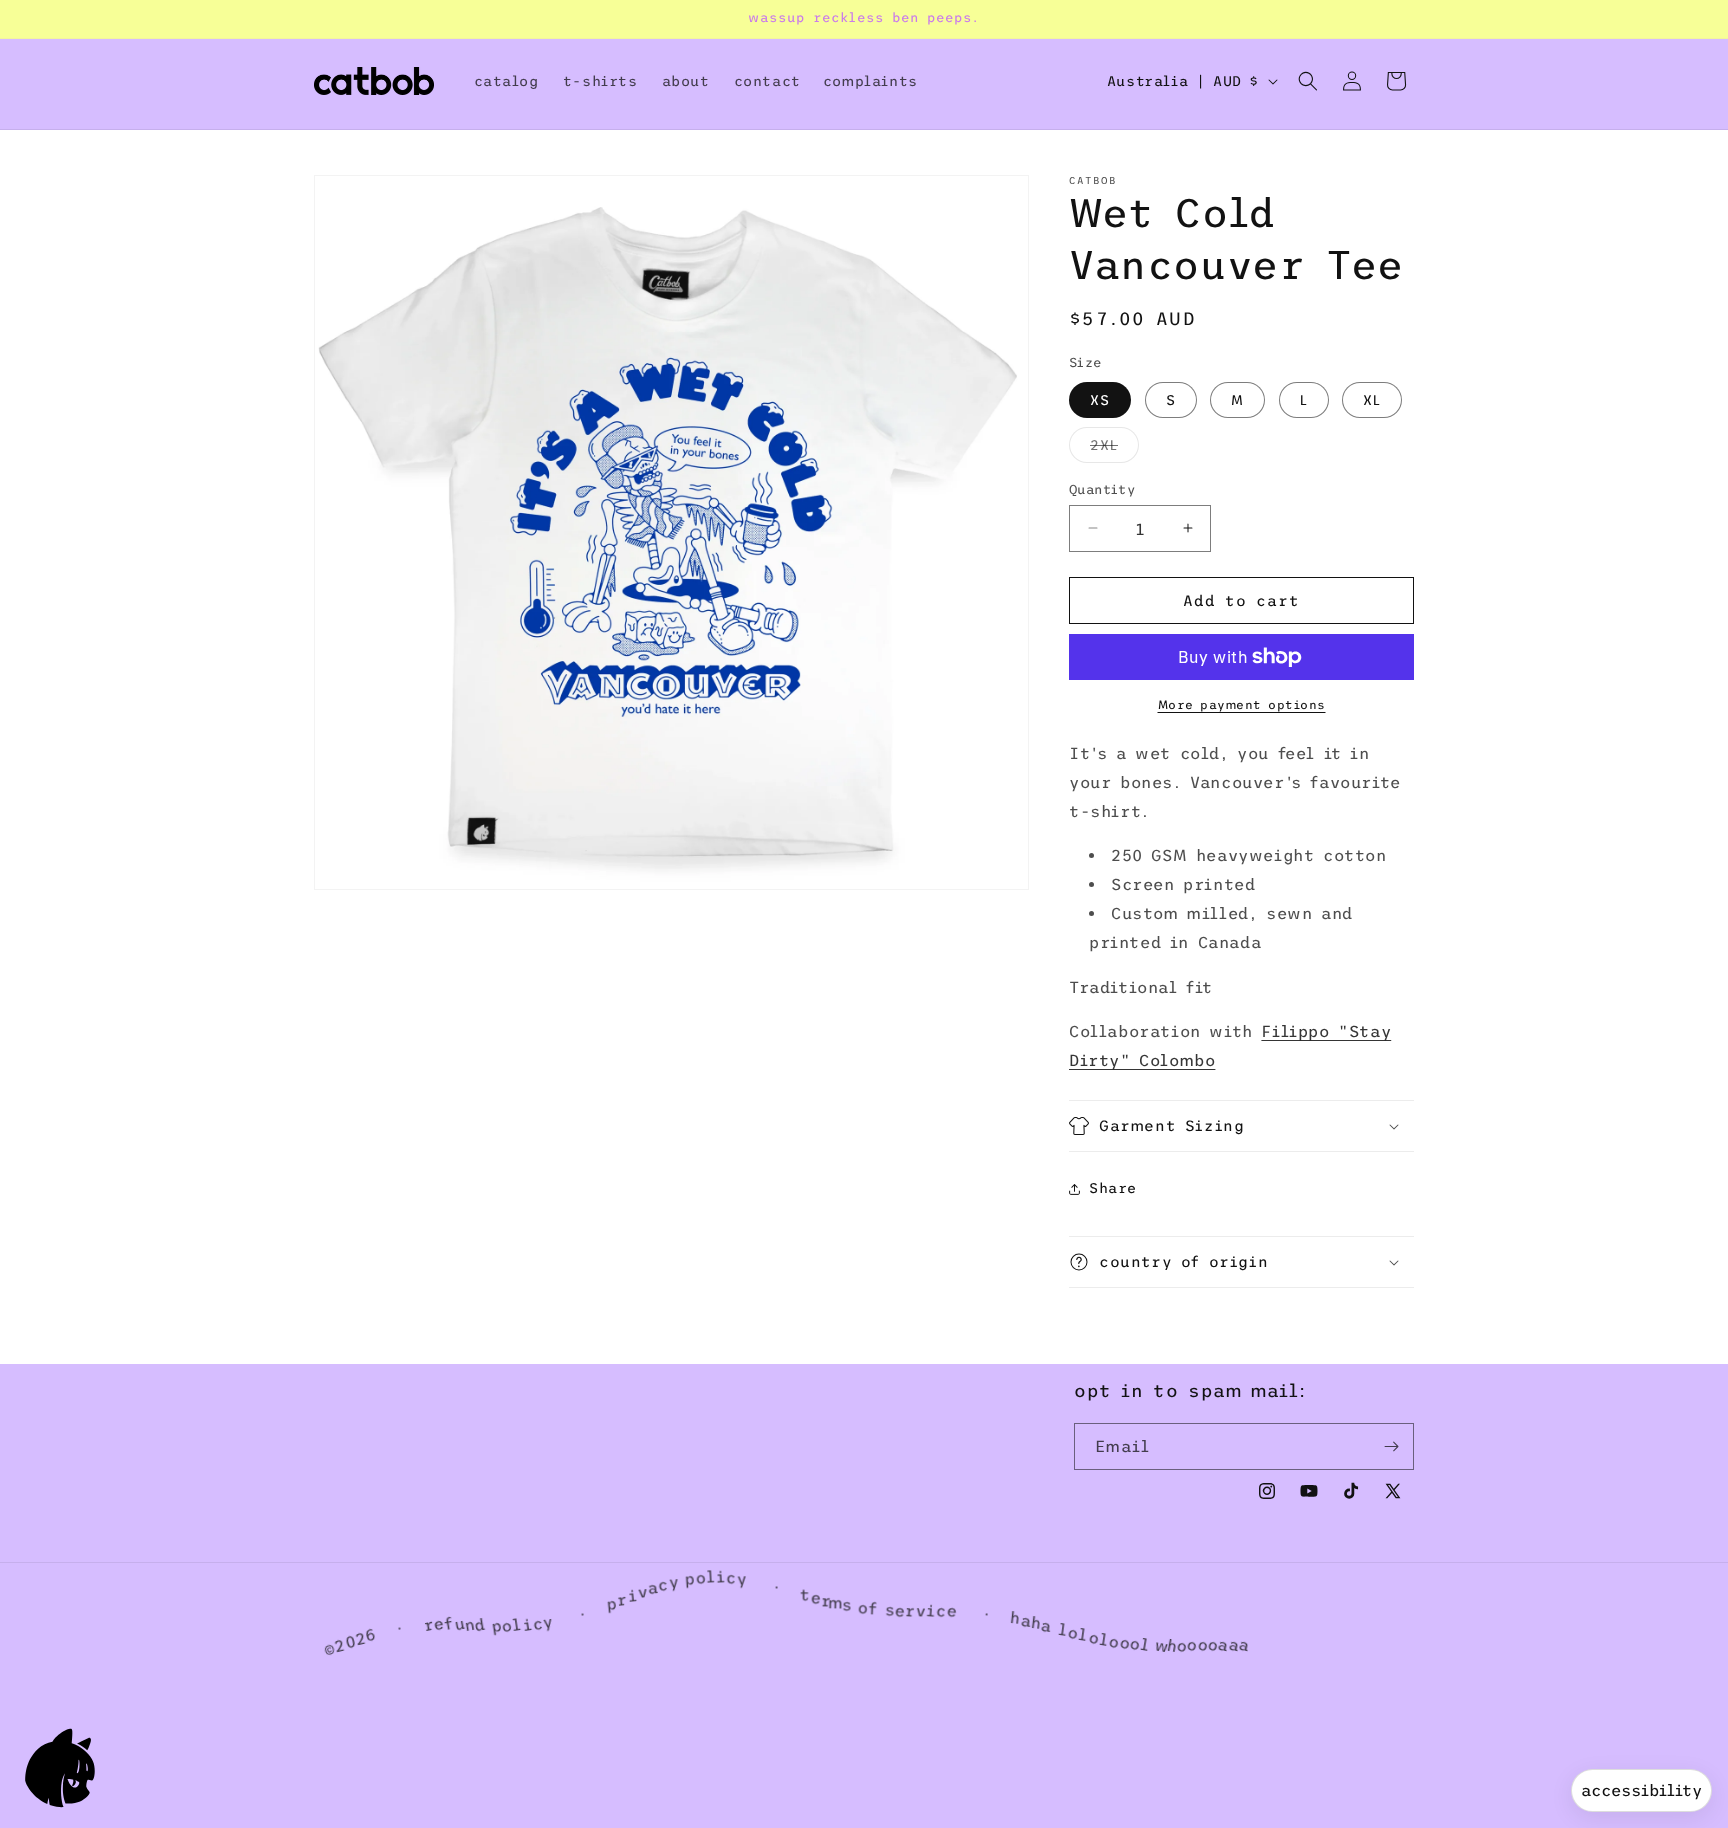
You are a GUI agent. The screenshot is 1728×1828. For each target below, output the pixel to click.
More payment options (1242, 705)
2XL (1114, 448)
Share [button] (1113, 1188)
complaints (870, 81)
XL (1372, 399)
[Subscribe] (1391, 1446)
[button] (1308, 81)
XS (1100, 399)
